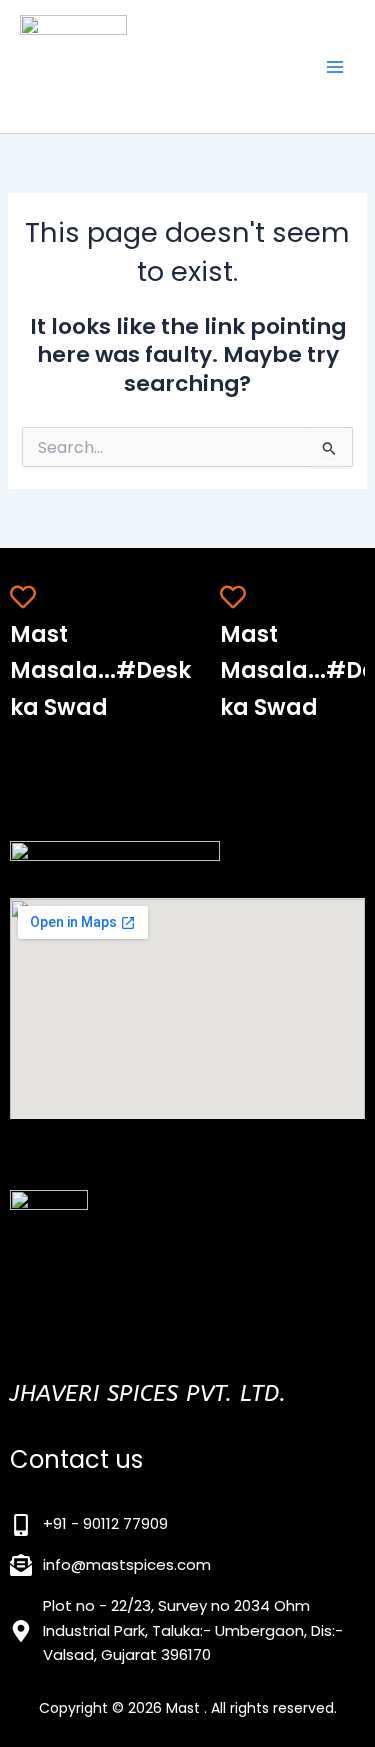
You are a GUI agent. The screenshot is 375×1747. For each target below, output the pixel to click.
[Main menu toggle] (335, 66)
